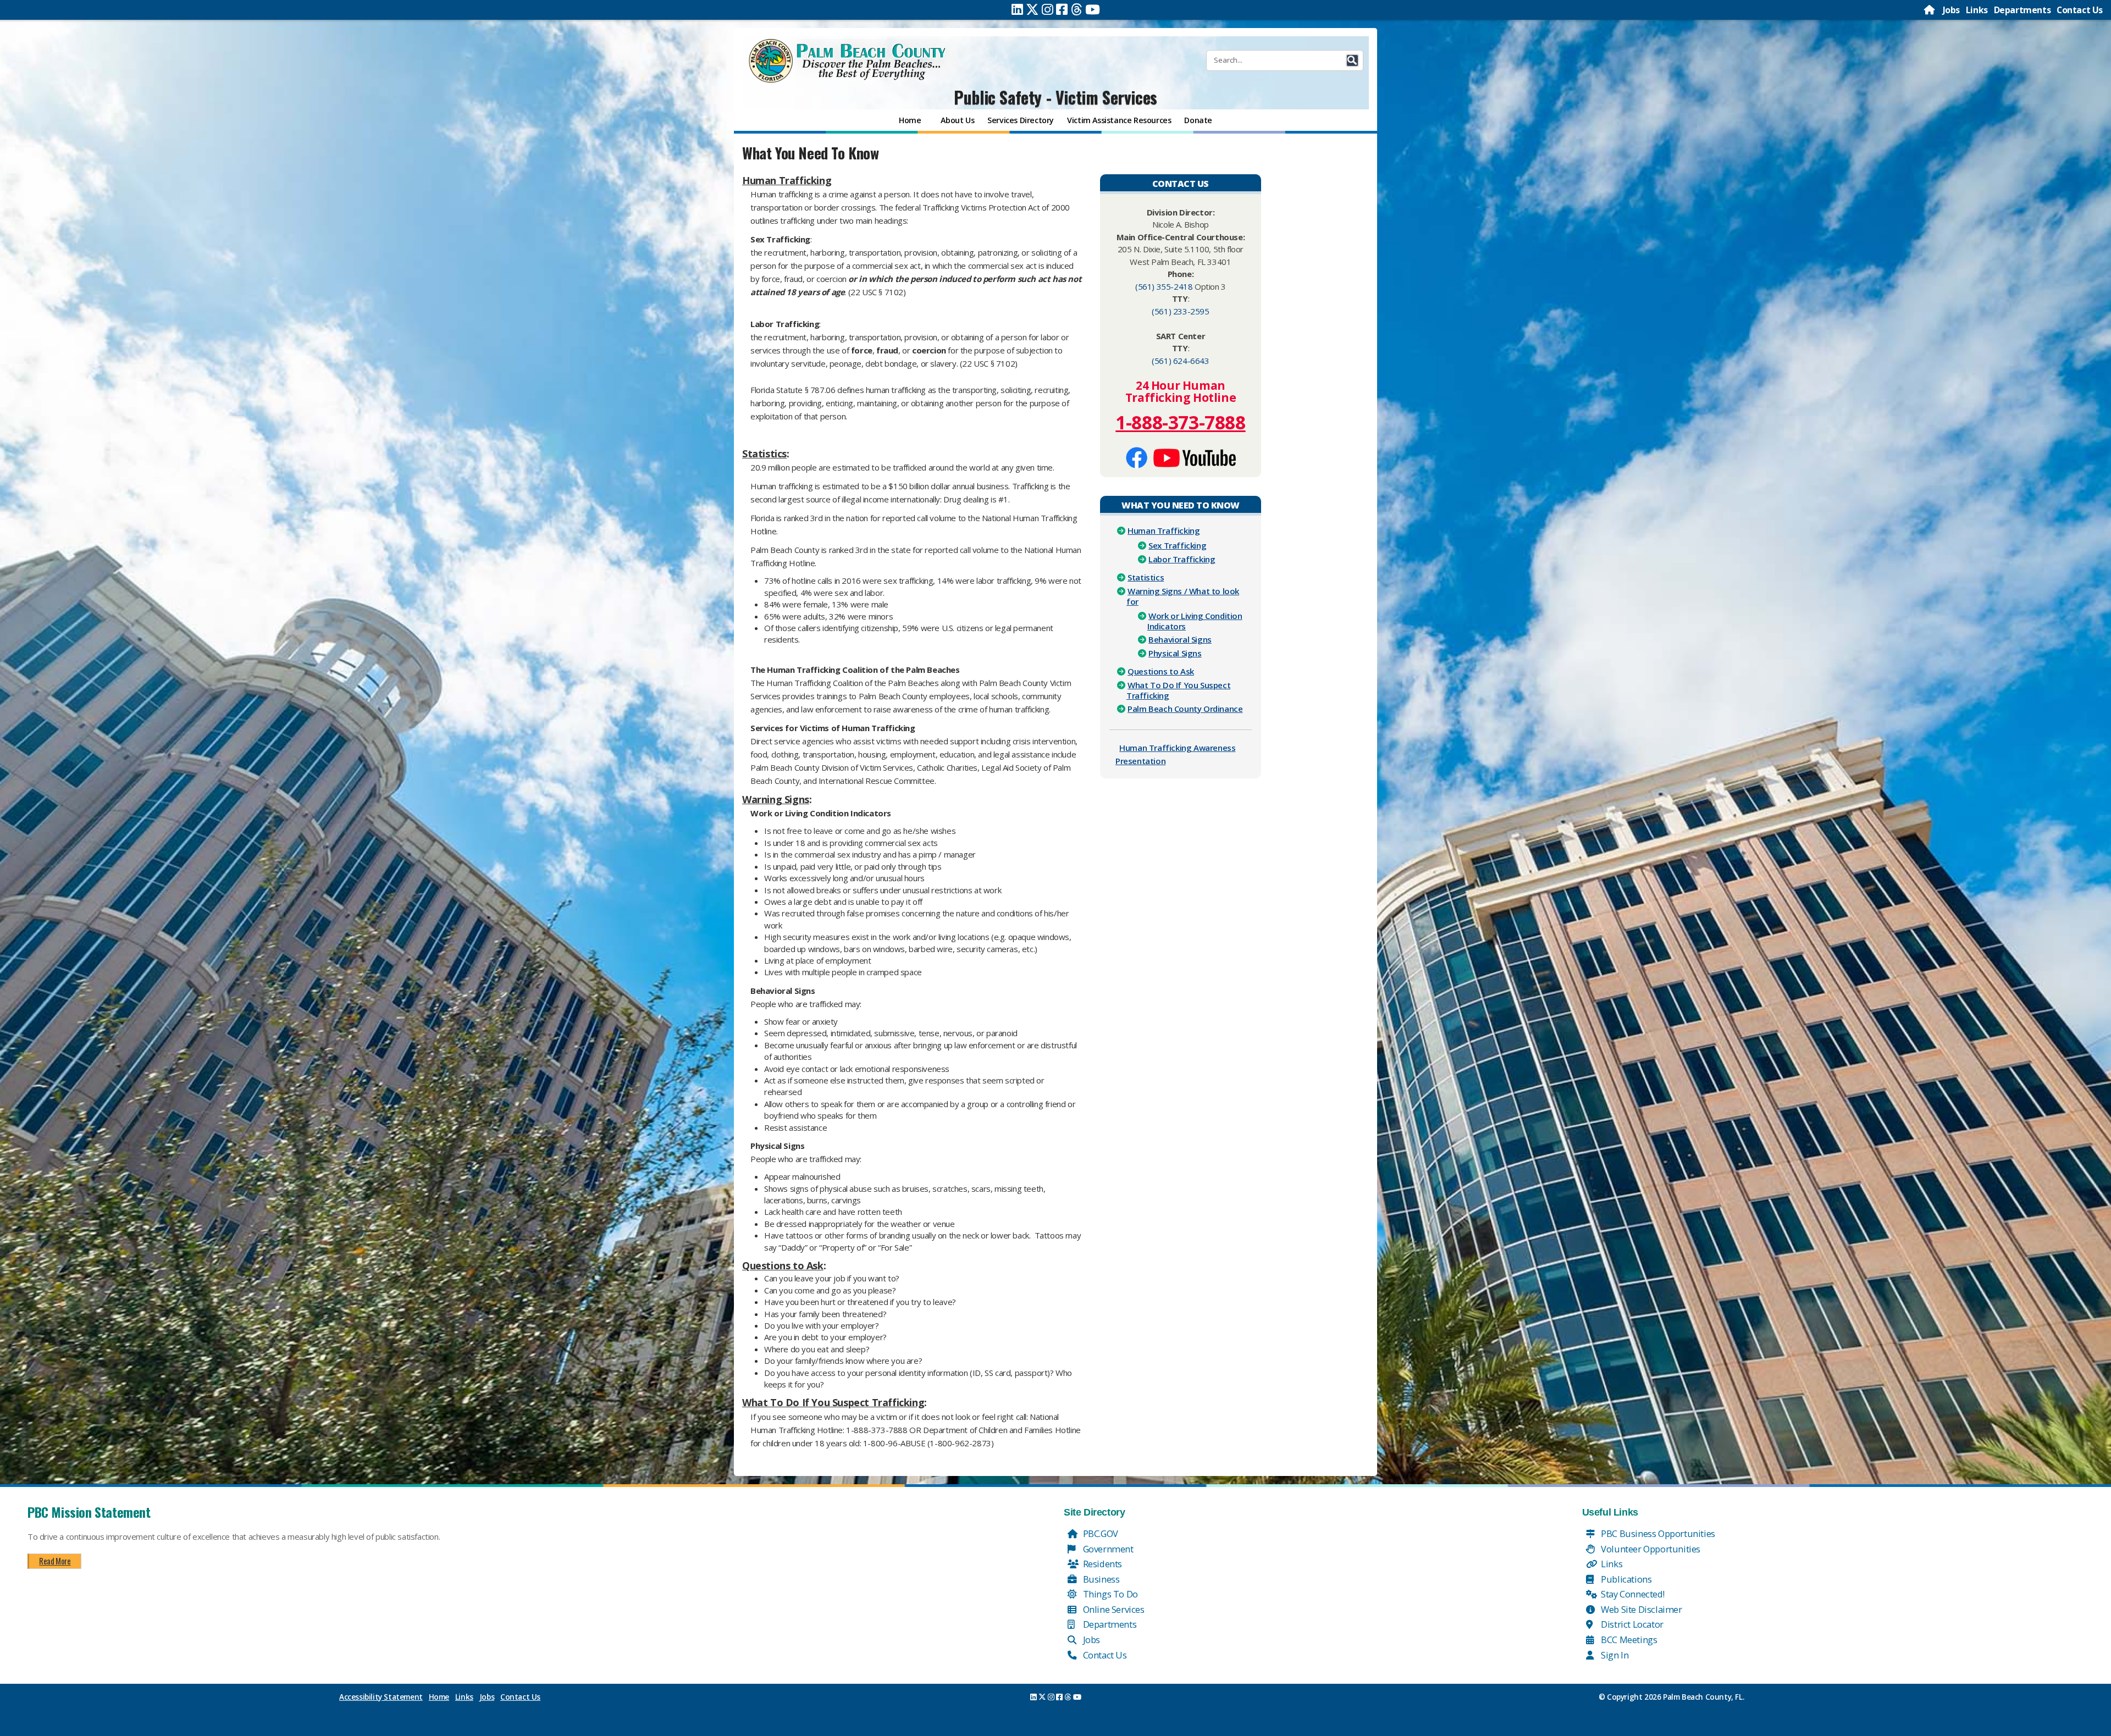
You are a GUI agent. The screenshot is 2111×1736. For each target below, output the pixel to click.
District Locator (1631, 1624)
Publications (1626, 1579)
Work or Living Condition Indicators (1195, 621)
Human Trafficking (1164, 530)
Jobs (1951, 10)
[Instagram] (1048, 9)
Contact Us (2080, 10)
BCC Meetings (1628, 1640)
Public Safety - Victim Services (1055, 97)
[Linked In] (1017, 9)
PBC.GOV (1099, 1533)
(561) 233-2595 (1180, 311)
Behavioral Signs (1180, 639)
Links (1977, 10)
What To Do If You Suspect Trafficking (1178, 690)
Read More (55, 1561)
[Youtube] (1093, 9)
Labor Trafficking (1182, 559)
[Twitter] (1032, 9)
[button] (1352, 60)
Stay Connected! (1632, 1594)
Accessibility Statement (381, 1697)
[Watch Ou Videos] (1195, 456)
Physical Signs (1175, 653)
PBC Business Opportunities (1657, 1533)
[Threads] (1077, 9)
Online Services (1113, 1609)
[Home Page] (1930, 10)
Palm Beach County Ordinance (1185, 709)
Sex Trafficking (1177, 545)
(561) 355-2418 (1164, 286)
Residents (1101, 1564)
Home (439, 1697)
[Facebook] (1062, 9)
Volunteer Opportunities (1650, 1549)
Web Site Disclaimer (1641, 1609)
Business (1100, 1579)
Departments (2022, 10)
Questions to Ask (1161, 671)
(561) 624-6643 (1180, 361)
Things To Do (1109, 1594)
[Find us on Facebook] (1137, 456)
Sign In (1614, 1655)
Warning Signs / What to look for (1183, 596)
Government (1107, 1549)
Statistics (1146, 577)
